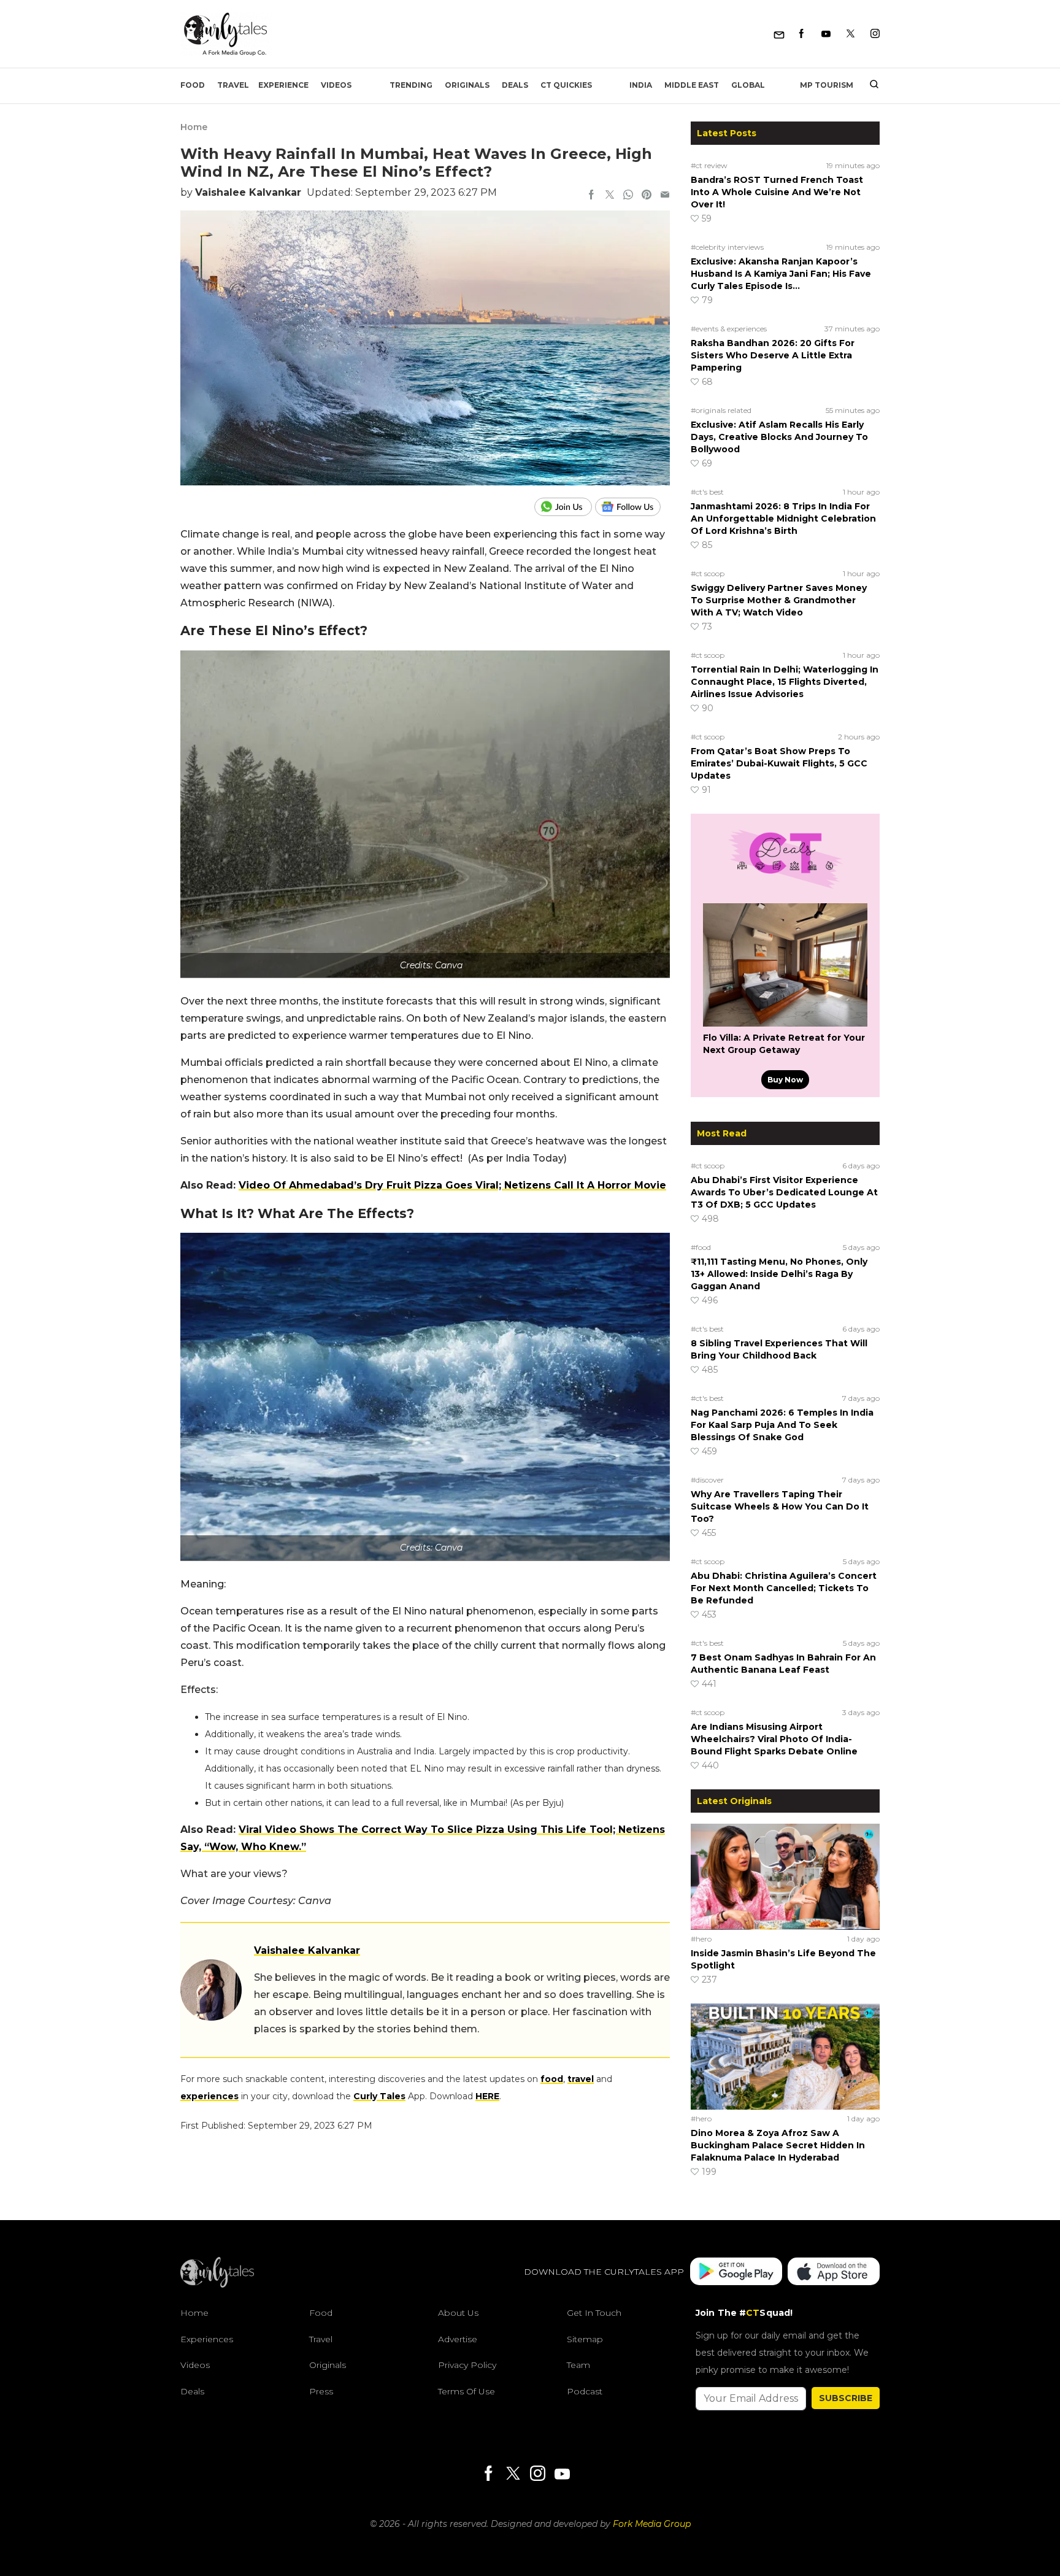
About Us (458, 2313)
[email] (665, 196)
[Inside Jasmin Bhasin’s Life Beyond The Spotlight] (785, 1876)
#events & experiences (729, 329)
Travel (233, 85)
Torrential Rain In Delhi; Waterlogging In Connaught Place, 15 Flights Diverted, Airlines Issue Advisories (785, 682)
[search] (870, 85)
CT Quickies (566, 85)
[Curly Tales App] (736, 2272)
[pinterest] (647, 196)
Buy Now (785, 1080)
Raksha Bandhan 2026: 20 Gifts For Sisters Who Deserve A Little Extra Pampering (773, 355)
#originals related (721, 410)
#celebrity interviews (727, 247)
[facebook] (591, 196)
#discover (707, 1480)
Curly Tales (379, 2096)
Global (748, 85)
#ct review (709, 165)
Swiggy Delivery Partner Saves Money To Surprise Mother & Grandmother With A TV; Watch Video (779, 600)
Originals (467, 85)
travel (581, 2079)
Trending (411, 85)
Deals (515, 85)
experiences (209, 2096)
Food (193, 85)
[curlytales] (217, 2285)
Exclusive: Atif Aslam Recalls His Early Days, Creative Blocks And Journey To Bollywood (779, 437)
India (641, 85)
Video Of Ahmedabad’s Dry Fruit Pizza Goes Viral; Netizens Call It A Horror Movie (452, 1185)
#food (701, 1247)
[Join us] (565, 507)
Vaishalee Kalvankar (248, 192)
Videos (336, 85)
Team (578, 2365)
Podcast (585, 2391)
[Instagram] (875, 34)
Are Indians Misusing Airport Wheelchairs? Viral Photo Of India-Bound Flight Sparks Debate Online (774, 1739)
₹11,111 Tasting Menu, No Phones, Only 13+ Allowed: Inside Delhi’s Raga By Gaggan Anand (779, 1274)
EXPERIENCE (283, 85)
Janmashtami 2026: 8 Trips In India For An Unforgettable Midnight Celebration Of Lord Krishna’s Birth (783, 519)
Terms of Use (467, 2391)
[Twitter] (851, 34)
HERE (487, 2096)
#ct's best (707, 492)
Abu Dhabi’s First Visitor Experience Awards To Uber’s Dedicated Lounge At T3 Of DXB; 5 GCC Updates (784, 1192)
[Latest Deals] (785, 889)
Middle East (692, 85)
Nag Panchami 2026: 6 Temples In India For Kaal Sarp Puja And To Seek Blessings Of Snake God (782, 1425)
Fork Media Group (652, 2524)
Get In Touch (594, 2313)
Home (194, 127)
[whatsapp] (628, 196)
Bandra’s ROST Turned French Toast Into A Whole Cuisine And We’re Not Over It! (777, 192)
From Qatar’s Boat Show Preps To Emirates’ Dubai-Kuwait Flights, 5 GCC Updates (779, 763)
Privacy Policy (467, 2365)
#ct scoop (708, 573)
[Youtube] (826, 34)
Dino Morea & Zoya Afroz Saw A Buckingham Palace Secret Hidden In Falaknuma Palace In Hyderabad (778, 2145)
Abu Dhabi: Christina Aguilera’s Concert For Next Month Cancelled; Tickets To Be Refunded (784, 1588)
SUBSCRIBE (846, 2398)
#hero (701, 1939)
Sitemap (585, 2339)
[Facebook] (801, 34)
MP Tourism (827, 85)
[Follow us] (632, 507)
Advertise (458, 2339)
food (552, 2079)
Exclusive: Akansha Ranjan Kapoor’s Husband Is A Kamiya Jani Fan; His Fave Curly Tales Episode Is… (781, 274)
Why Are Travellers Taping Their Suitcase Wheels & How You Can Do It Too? (780, 1506)
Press (321, 2391)
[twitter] (610, 196)
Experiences (207, 2339)
